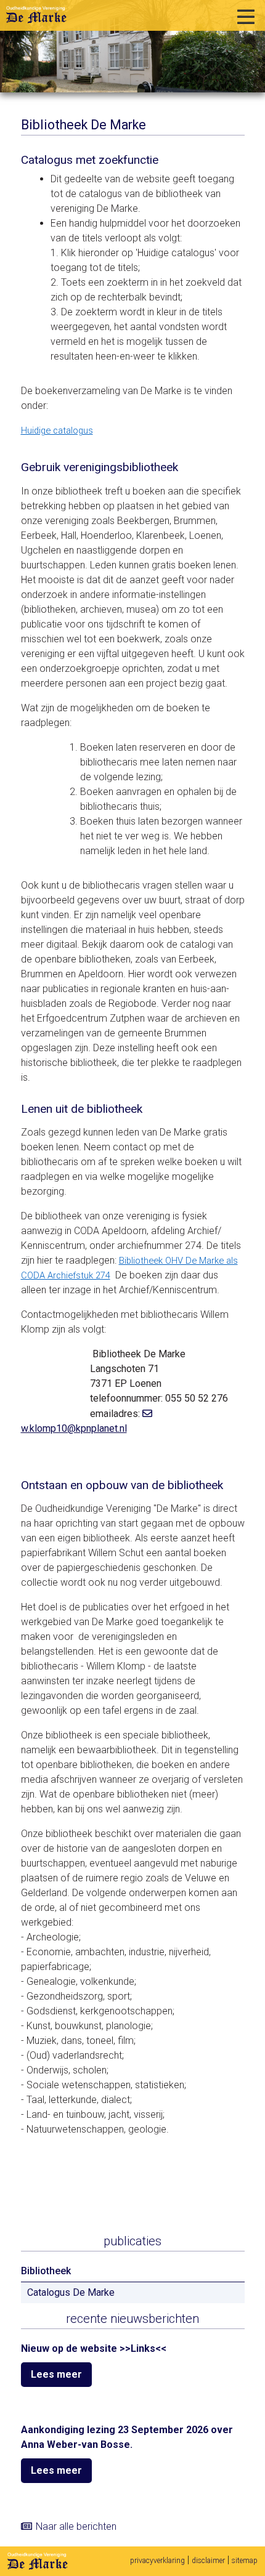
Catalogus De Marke (71, 2292)
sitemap (245, 2561)
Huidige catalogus (57, 430)
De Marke (38, 2561)
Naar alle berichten (76, 2526)
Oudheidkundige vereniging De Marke (36, 15)
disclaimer (208, 2561)
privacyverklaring (157, 2561)
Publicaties (132, 2241)
